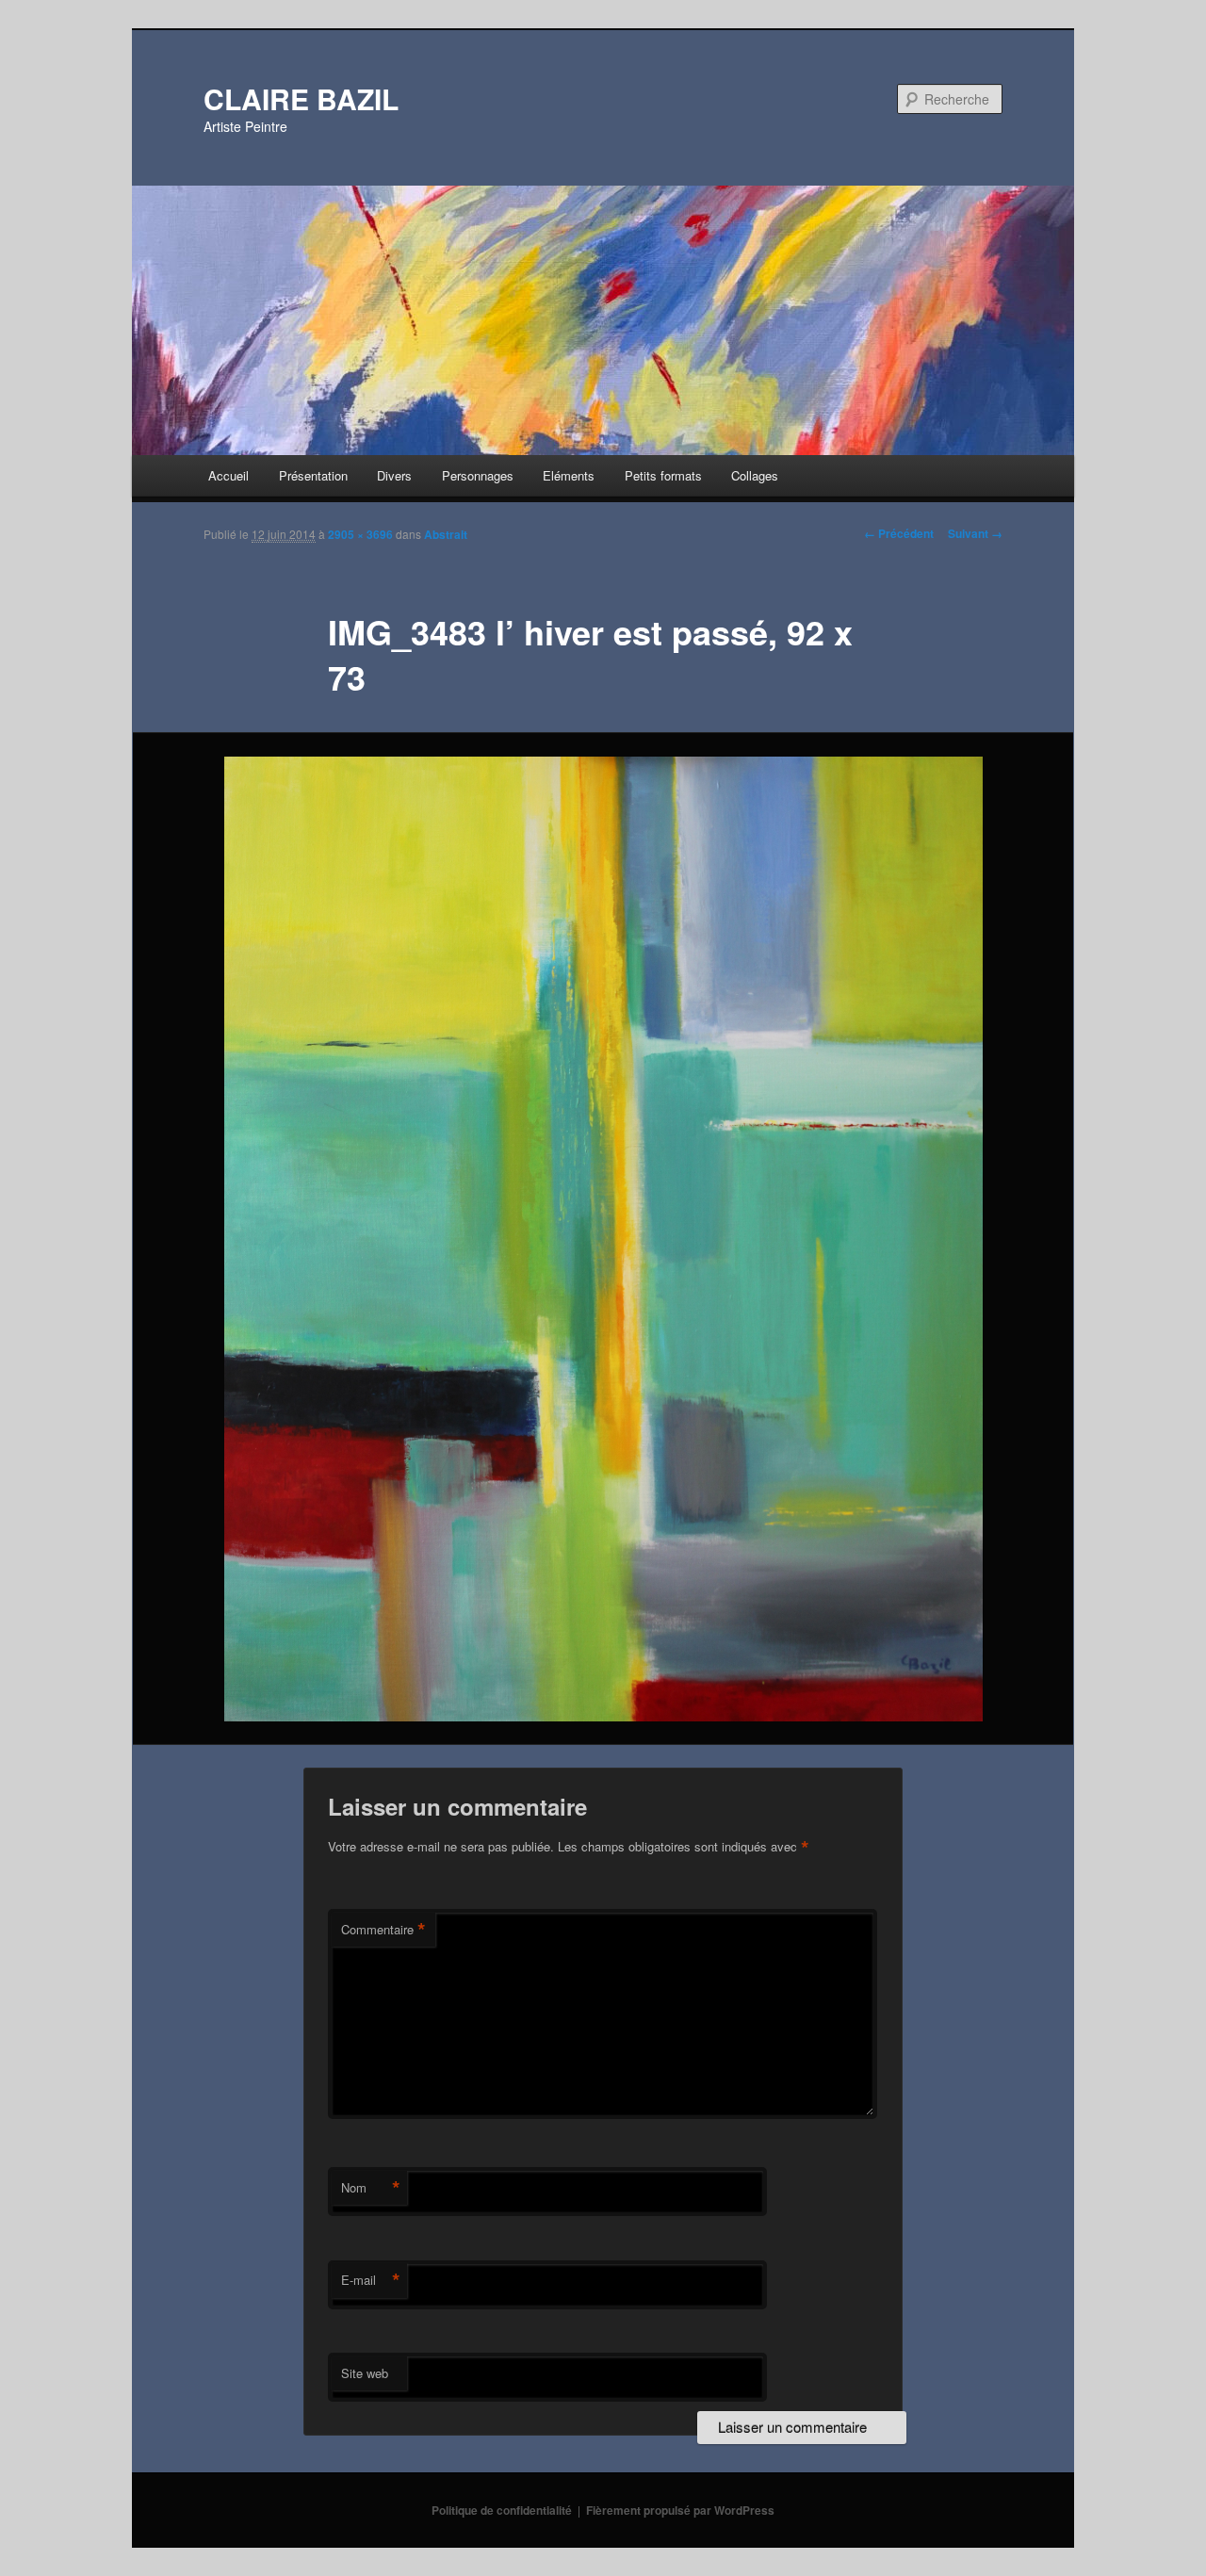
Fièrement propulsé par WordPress (680, 2510)
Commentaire (383, 1930)
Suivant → (975, 533)
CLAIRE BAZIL (301, 98)
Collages (755, 475)
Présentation (313, 475)
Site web (365, 2373)
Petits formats (663, 475)
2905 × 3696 (360, 534)
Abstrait (446, 534)
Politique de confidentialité (502, 2510)
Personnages (478, 475)
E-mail (371, 2280)
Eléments (569, 475)
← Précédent (899, 533)
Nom (371, 2188)
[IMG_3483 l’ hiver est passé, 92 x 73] (603, 1239)
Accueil (228, 475)
